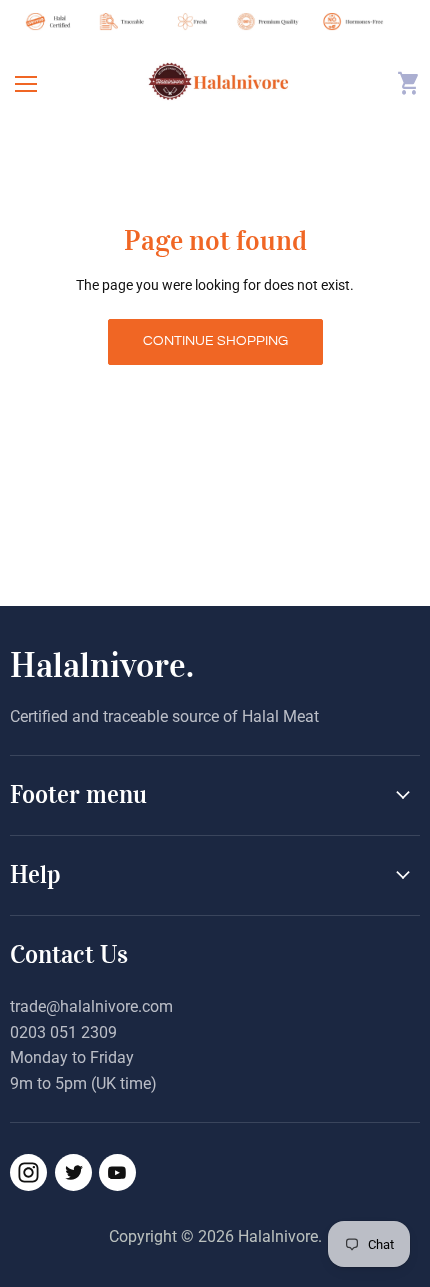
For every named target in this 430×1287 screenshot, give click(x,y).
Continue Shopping (215, 341)
